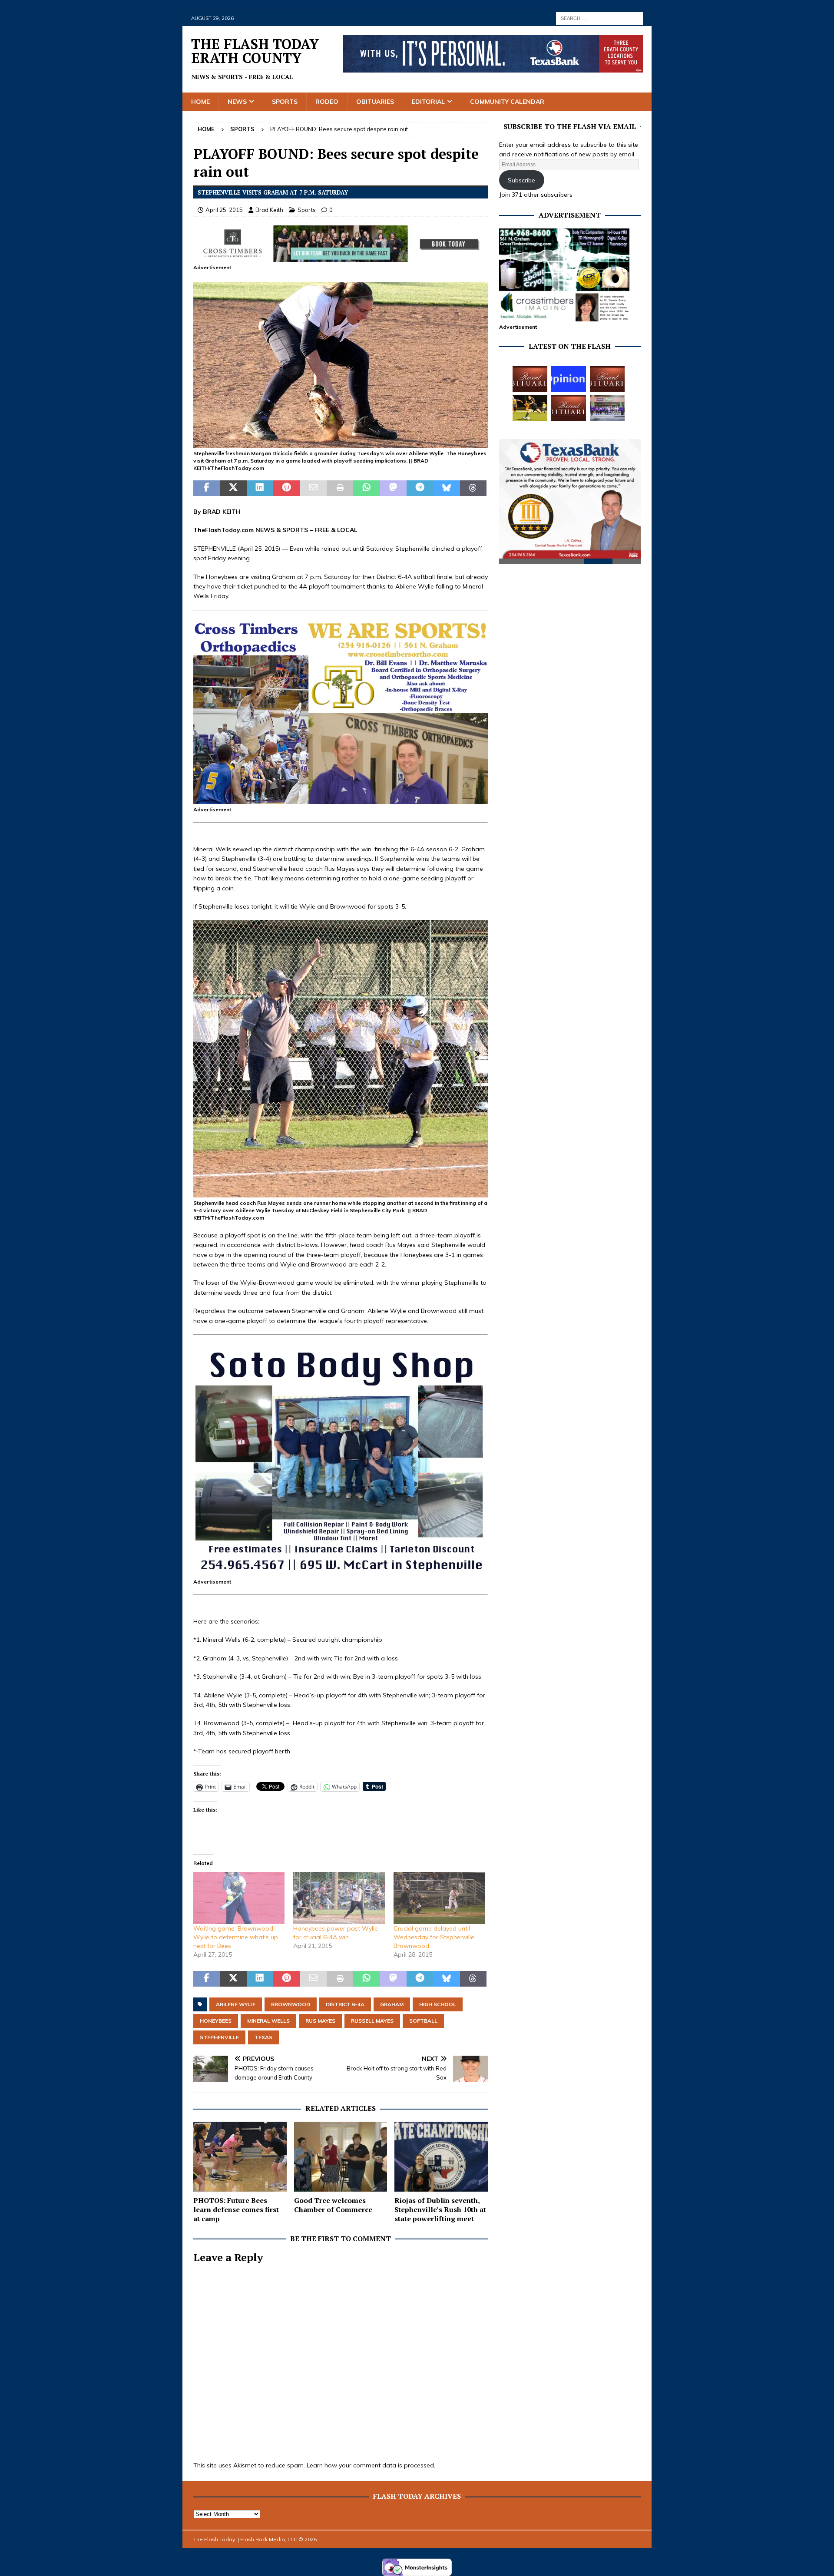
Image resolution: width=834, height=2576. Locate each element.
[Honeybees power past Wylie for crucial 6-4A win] (339, 1898)
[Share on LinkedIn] (260, 488)
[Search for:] (599, 18)
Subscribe (521, 180)
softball (423, 2021)
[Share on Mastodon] (393, 488)
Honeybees (216, 2021)
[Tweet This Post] (233, 488)
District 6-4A (345, 2004)
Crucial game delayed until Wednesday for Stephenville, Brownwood (435, 1937)
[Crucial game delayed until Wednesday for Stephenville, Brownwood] (439, 1898)
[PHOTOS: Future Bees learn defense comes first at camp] (240, 2157)
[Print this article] (340, 488)
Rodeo (327, 102)
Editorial (428, 102)
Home (200, 102)
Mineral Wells (268, 2021)
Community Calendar (507, 102)
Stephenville (219, 2037)
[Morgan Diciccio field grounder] (341, 443)
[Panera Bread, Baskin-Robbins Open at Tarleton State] (607, 408)
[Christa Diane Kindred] (530, 379)
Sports (285, 102)
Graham (392, 2004)
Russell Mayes (372, 2021)
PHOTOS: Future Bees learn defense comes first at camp (236, 2209)
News (237, 102)
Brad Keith (269, 210)
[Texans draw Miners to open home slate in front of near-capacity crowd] (530, 408)
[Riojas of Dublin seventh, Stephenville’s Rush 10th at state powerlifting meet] (441, 2157)
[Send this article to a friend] (313, 488)
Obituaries (375, 102)
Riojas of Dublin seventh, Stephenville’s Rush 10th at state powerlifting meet (440, 2209)
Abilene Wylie (236, 2004)
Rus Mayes (320, 2021)
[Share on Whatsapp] (366, 488)
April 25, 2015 (224, 210)
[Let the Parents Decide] (569, 379)
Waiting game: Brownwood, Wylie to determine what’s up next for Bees (236, 1937)
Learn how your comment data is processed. (371, 2465)
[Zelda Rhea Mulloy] (607, 379)
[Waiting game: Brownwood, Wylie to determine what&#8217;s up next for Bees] (239, 1898)
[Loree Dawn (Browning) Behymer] (569, 408)
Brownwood (291, 2004)
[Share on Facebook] (207, 488)
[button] (341, 365)
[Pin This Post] (286, 488)
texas (263, 2037)
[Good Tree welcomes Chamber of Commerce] (341, 2157)
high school (438, 2004)
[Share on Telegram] (420, 488)
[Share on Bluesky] (446, 488)
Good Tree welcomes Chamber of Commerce (333, 2205)
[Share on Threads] (473, 488)
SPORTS (295, 530)
